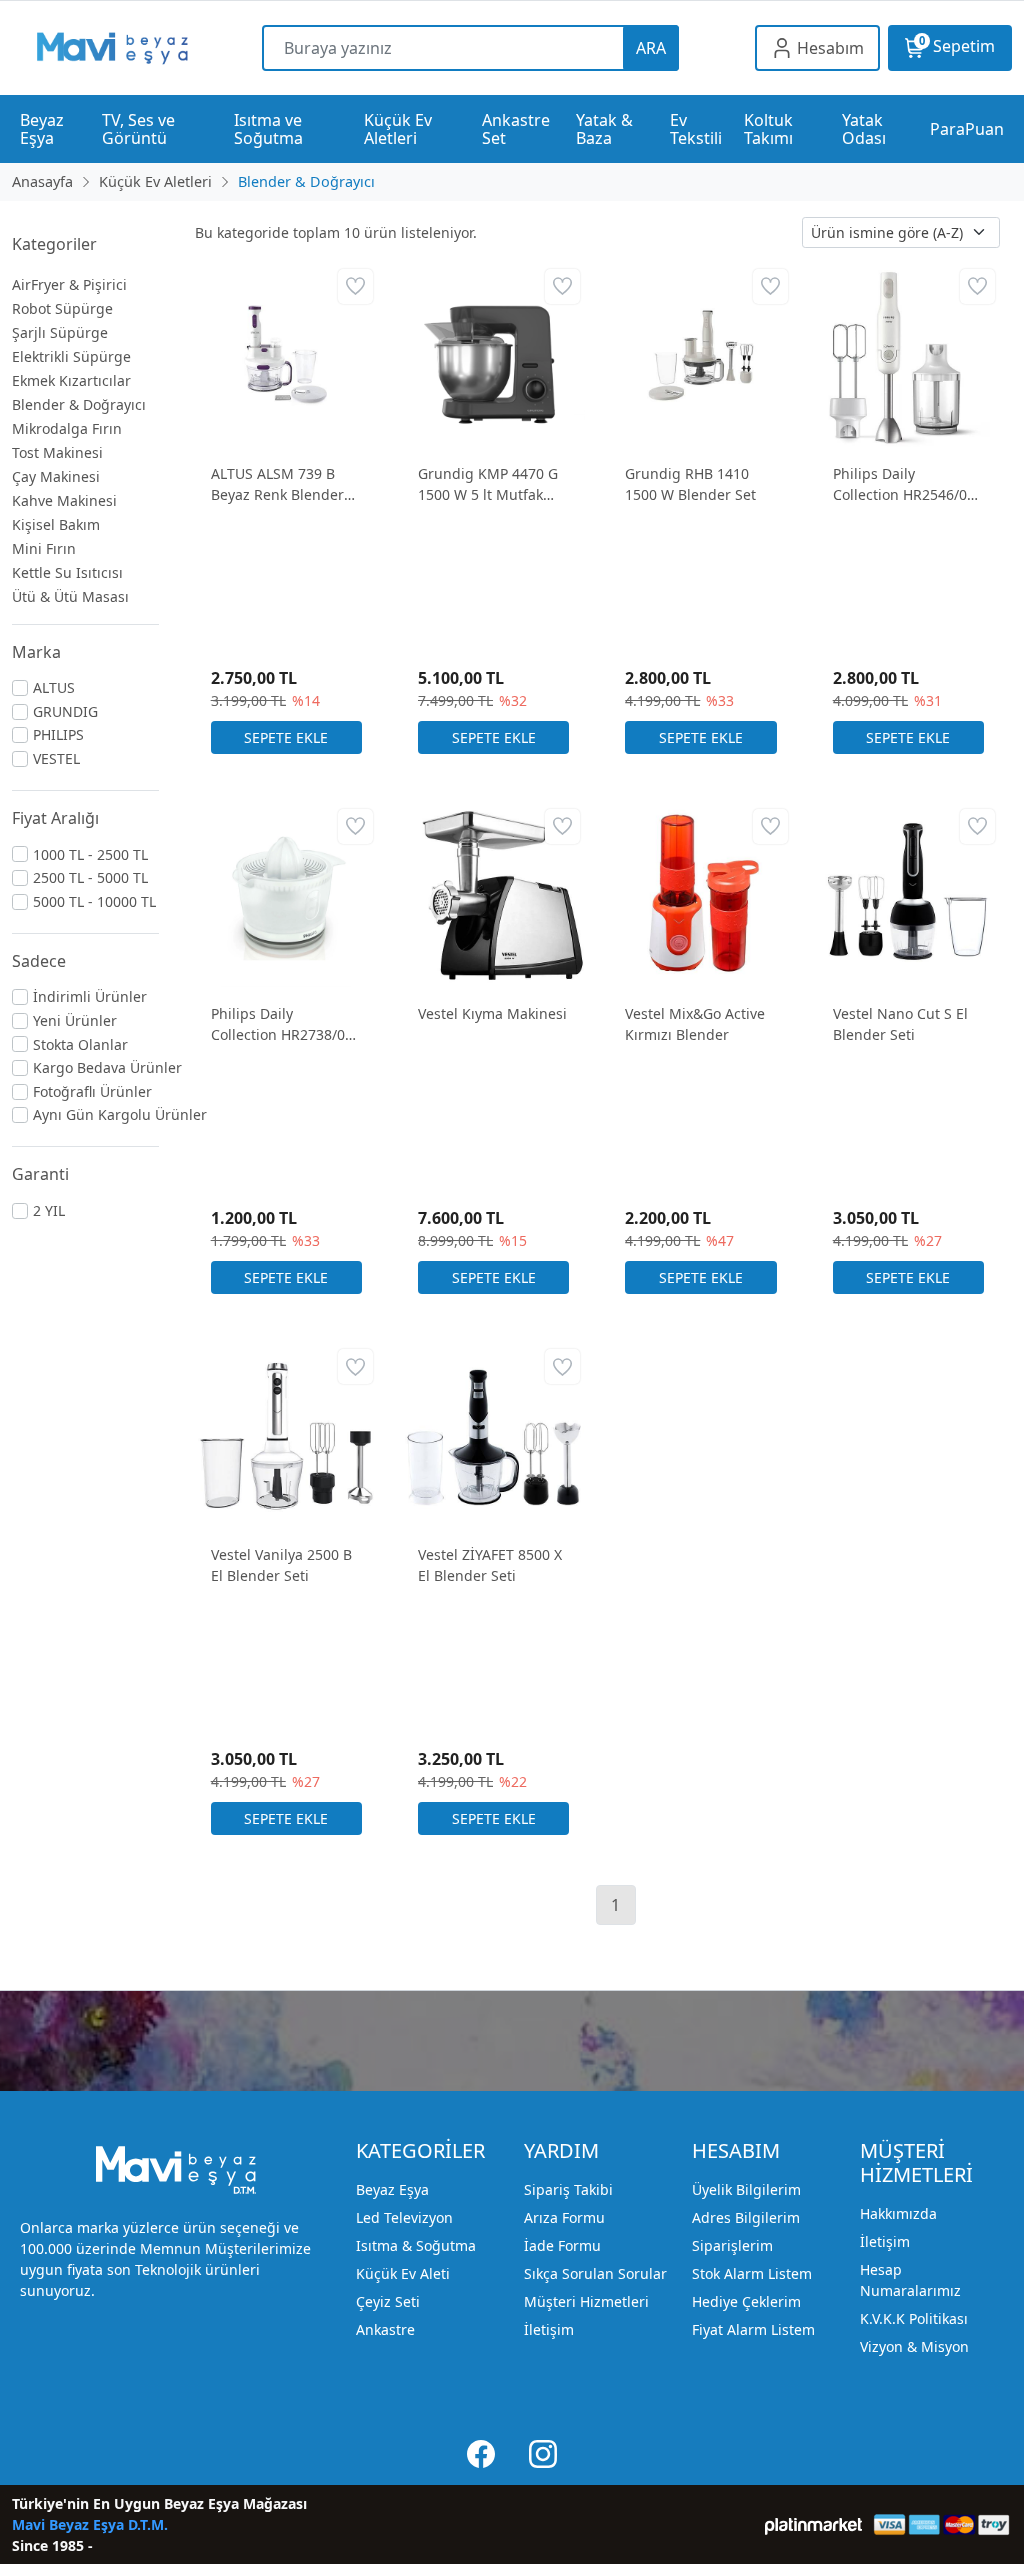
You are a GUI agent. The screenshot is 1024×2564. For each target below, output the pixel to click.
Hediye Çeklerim (746, 2301)
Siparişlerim (732, 2245)
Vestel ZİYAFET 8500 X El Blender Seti (490, 1565)
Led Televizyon (404, 2217)
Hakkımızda (898, 2213)
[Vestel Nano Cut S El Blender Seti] (908, 893)
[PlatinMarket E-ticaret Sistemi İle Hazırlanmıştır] (813, 2524)
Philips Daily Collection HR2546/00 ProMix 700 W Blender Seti (907, 484)
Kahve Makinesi (64, 500)
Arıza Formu (564, 2217)
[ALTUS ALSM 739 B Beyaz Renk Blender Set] (286, 353)
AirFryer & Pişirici (69, 284)
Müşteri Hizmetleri (586, 2301)
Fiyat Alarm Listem (753, 2329)
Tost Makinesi (57, 452)
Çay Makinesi (56, 476)
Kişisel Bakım (56, 524)
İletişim (549, 2329)
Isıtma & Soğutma (416, 2245)
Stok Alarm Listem (752, 2273)
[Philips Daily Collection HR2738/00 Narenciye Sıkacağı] (286, 893)
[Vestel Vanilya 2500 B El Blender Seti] (286, 1434)
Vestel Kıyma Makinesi (492, 1013)
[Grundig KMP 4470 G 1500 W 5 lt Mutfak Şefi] (493, 353)
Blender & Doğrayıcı (79, 404)
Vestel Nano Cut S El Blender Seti (900, 1024)
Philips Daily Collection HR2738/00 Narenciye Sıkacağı (282, 1024)
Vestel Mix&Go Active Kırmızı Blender (695, 1024)
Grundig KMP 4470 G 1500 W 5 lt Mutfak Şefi (488, 484)
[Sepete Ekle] (286, 737)
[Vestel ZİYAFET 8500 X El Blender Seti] (493, 1434)
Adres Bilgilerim (746, 2217)
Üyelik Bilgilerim (746, 2189)
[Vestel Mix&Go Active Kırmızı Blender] (700, 893)
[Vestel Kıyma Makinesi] (493, 893)
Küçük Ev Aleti (403, 2273)
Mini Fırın (44, 548)
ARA (651, 48)
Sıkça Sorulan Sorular (595, 2273)
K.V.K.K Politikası (914, 2318)
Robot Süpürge (62, 308)
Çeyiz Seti (388, 2301)
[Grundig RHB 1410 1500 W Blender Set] (700, 353)
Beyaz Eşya (392, 2189)
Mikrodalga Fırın (67, 428)
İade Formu (562, 2245)
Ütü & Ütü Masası (70, 596)
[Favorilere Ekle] (355, 286)
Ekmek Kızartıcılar (71, 380)
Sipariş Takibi (568, 2189)
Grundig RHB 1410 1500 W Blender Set (690, 484)
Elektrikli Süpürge (71, 356)
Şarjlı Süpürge (60, 332)
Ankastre (385, 2329)
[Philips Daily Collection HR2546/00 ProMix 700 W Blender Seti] (908, 353)
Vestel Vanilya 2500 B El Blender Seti (281, 1565)
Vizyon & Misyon (914, 2346)
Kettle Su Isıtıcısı (67, 572)
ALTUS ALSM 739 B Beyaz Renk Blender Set (277, 484)
